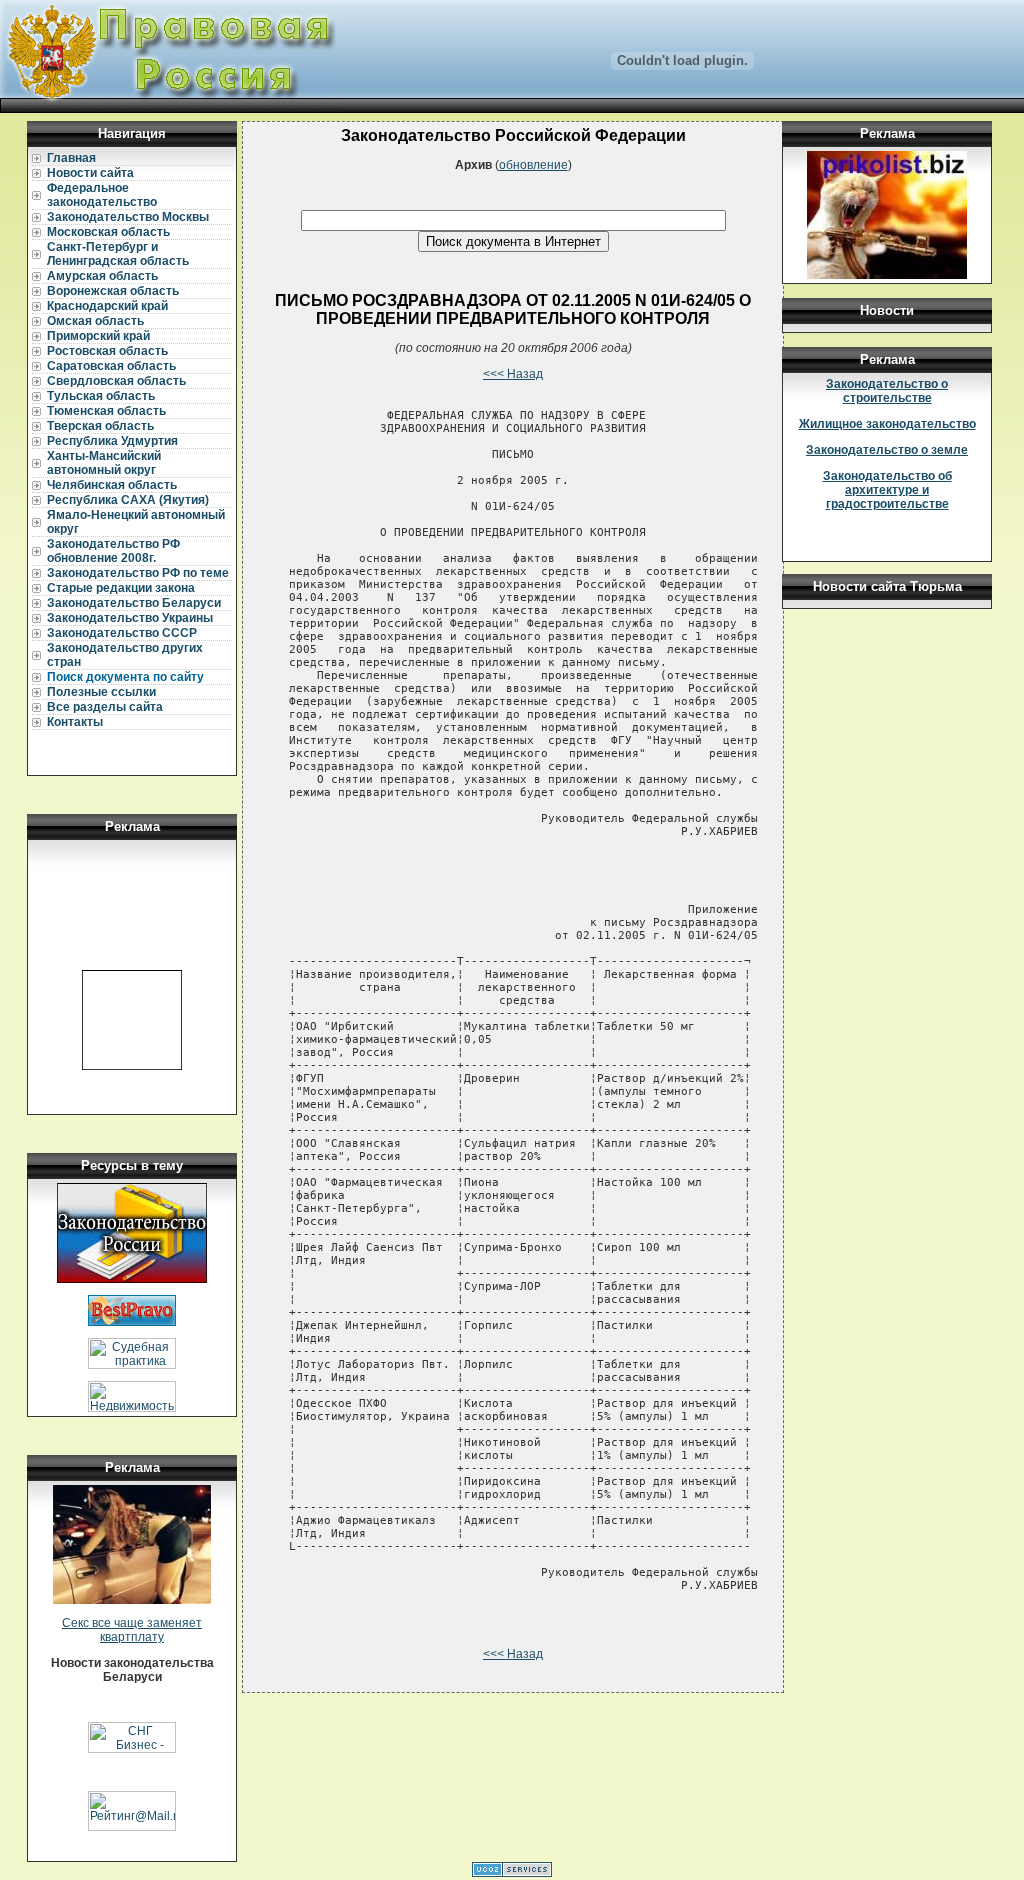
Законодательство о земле (887, 450)
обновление (533, 165)
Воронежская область (113, 291)
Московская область (108, 232)
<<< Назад (513, 374)
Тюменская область (106, 411)
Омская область (95, 321)
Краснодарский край (107, 306)
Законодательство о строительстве (887, 391)
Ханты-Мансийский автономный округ (104, 463)
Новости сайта (90, 173)
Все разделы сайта (105, 707)
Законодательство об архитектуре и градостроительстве (887, 490)
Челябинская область (112, 485)
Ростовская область (107, 351)
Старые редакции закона (121, 588)
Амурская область (102, 276)
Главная (71, 158)
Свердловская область (116, 381)
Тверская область (100, 426)
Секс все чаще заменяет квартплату (132, 1630)
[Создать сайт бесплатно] (512, 1873)
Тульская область (101, 396)
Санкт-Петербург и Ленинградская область (118, 254)
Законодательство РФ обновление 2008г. (113, 551)
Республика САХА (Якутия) (128, 500)
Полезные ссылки (101, 692)
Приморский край (98, 336)
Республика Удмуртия (112, 441)
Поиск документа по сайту (125, 677)
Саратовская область (111, 366)
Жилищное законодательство (887, 424)
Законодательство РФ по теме (138, 573)
